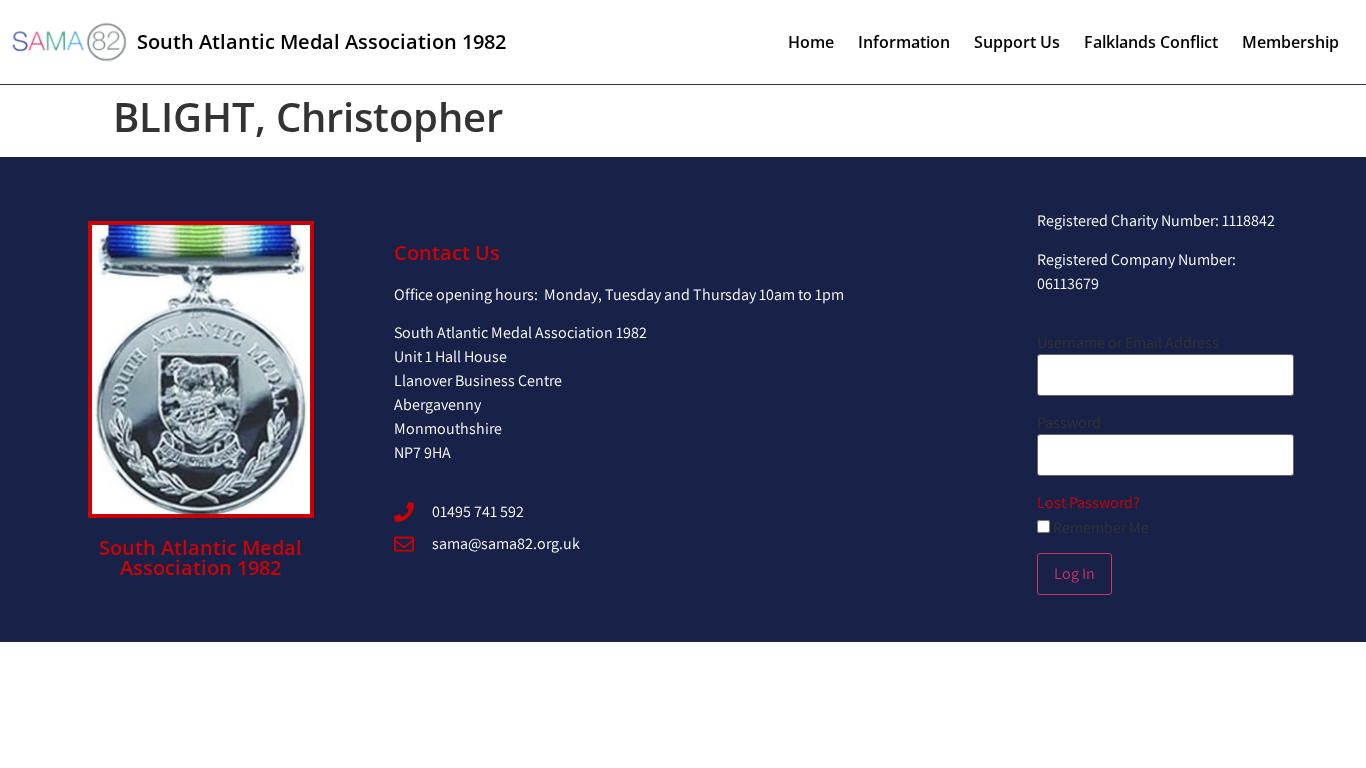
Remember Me (1099, 528)
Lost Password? (1088, 502)
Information (904, 42)
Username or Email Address (1128, 343)
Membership (1290, 42)
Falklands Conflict (1151, 42)
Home (811, 42)
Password (1069, 423)
